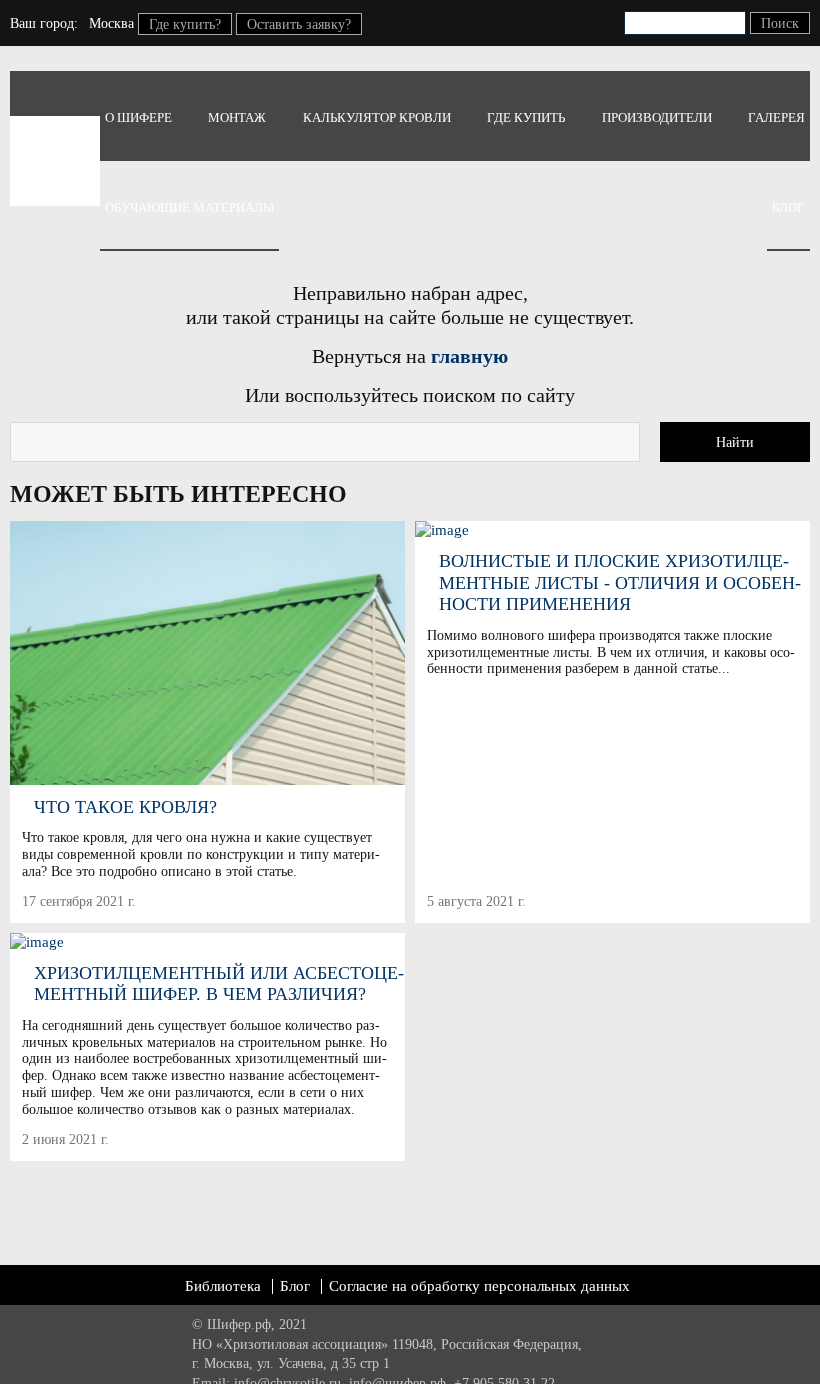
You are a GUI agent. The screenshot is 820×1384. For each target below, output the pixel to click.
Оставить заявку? (299, 24)
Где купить (526, 117)
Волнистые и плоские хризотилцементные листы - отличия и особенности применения (620, 582)
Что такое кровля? (125, 807)
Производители (657, 117)
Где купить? (185, 24)
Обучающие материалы (189, 207)
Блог (788, 207)
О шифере (138, 117)
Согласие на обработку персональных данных (479, 1286)
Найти (735, 442)
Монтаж (237, 117)
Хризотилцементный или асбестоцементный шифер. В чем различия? (219, 984)
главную (469, 356)
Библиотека (223, 1286)
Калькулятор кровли (377, 117)
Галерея (776, 117)
